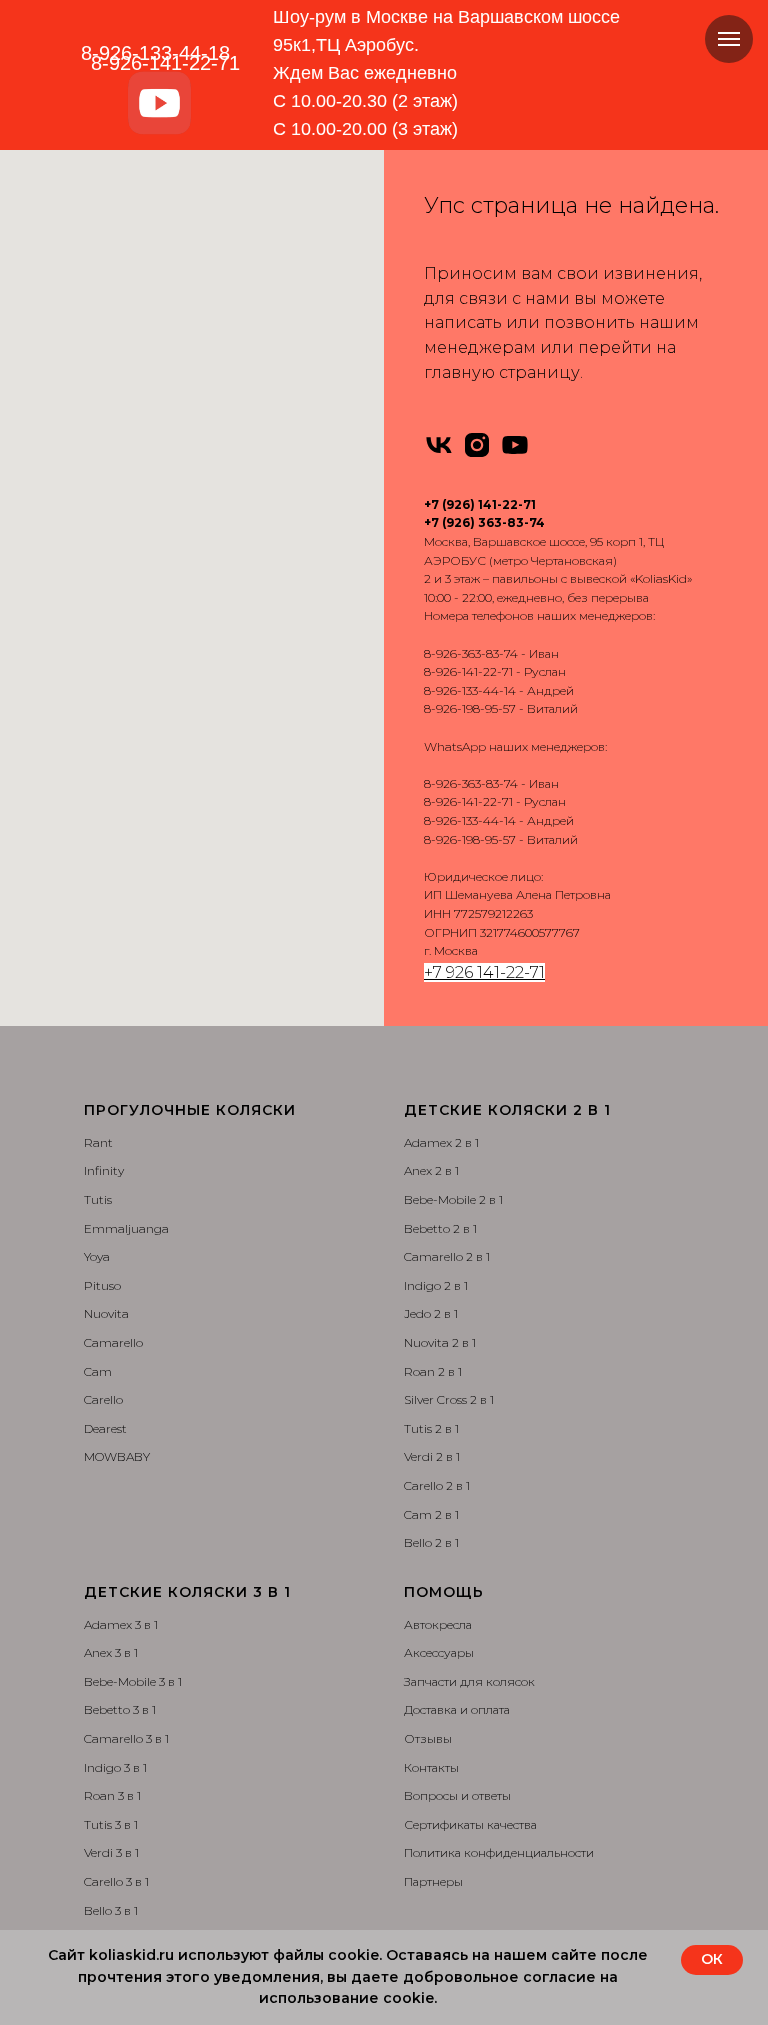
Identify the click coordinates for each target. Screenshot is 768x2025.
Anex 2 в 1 (431, 1170)
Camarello (113, 1342)
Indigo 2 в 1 (436, 1285)
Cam (98, 1371)
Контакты (431, 1767)
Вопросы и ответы (457, 1795)
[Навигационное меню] (729, 39)
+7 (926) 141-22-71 (480, 504)
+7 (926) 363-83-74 (484, 522)
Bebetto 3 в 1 (120, 1709)
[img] (159, 103)
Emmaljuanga (126, 1228)
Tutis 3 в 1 (111, 1824)
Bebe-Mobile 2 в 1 (453, 1199)
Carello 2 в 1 (437, 1485)
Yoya (97, 1256)
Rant (98, 1142)
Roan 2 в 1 (433, 1371)
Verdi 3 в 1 (111, 1852)
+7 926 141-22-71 (484, 972)
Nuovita (106, 1313)
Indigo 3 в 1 (115, 1767)
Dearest (105, 1428)
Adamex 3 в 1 (121, 1624)
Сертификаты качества (470, 1824)
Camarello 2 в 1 (447, 1256)
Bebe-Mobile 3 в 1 (133, 1681)
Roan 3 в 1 (112, 1795)
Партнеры (433, 1881)
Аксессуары (439, 1652)
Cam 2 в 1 (431, 1514)
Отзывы (428, 1738)
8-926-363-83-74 (471, 653)
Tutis (98, 1199)
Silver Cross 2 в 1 (449, 1399)
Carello (103, 1399)
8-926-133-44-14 (470, 690)
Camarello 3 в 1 (126, 1738)
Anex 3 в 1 (111, 1652)
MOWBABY (117, 1456)
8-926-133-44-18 (155, 53)
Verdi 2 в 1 (432, 1456)
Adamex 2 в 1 (441, 1142)
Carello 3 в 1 (116, 1881)
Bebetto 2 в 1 (440, 1228)
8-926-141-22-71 (468, 671)
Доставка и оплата (457, 1709)
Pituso (102, 1285)
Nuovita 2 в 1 (440, 1342)
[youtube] (515, 445)
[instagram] (477, 445)
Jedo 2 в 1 (431, 1313)
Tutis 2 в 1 (431, 1428)
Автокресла (438, 1624)
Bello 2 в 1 (431, 1542)
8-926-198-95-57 (470, 708)
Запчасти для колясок (469, 1681)
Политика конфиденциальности (499, 1852)
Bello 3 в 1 (111, 1910)
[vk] (439, 445)
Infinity (104, 1170)
